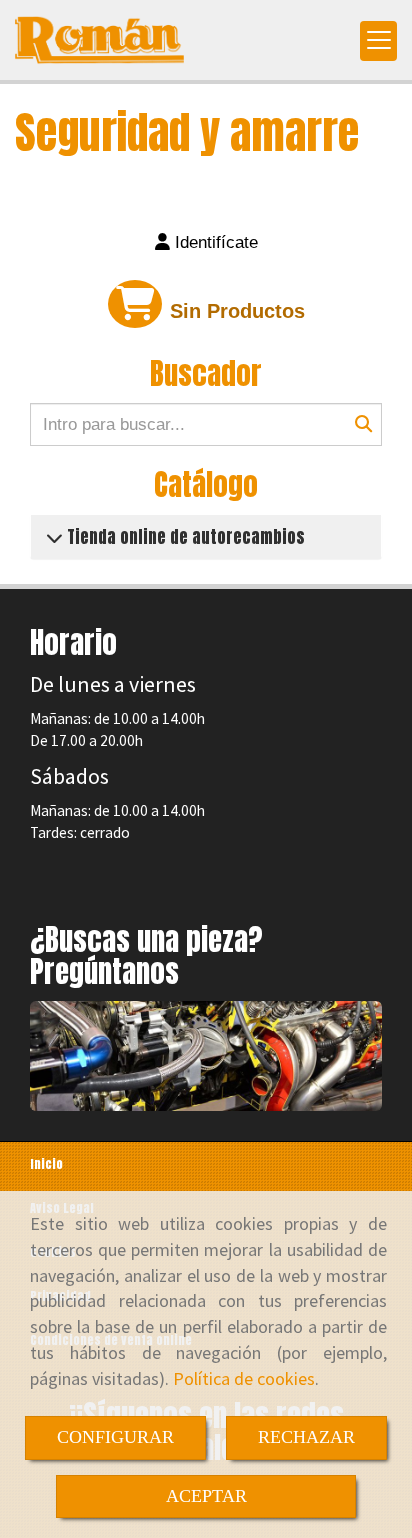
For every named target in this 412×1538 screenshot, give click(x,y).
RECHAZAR (306, 1437)
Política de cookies (244, 1378)
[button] (206, 243)
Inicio (46, 1164)
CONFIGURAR (115, 1437)
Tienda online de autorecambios (184, 537)
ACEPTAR (206, 1496)
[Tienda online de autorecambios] (54, 537)
